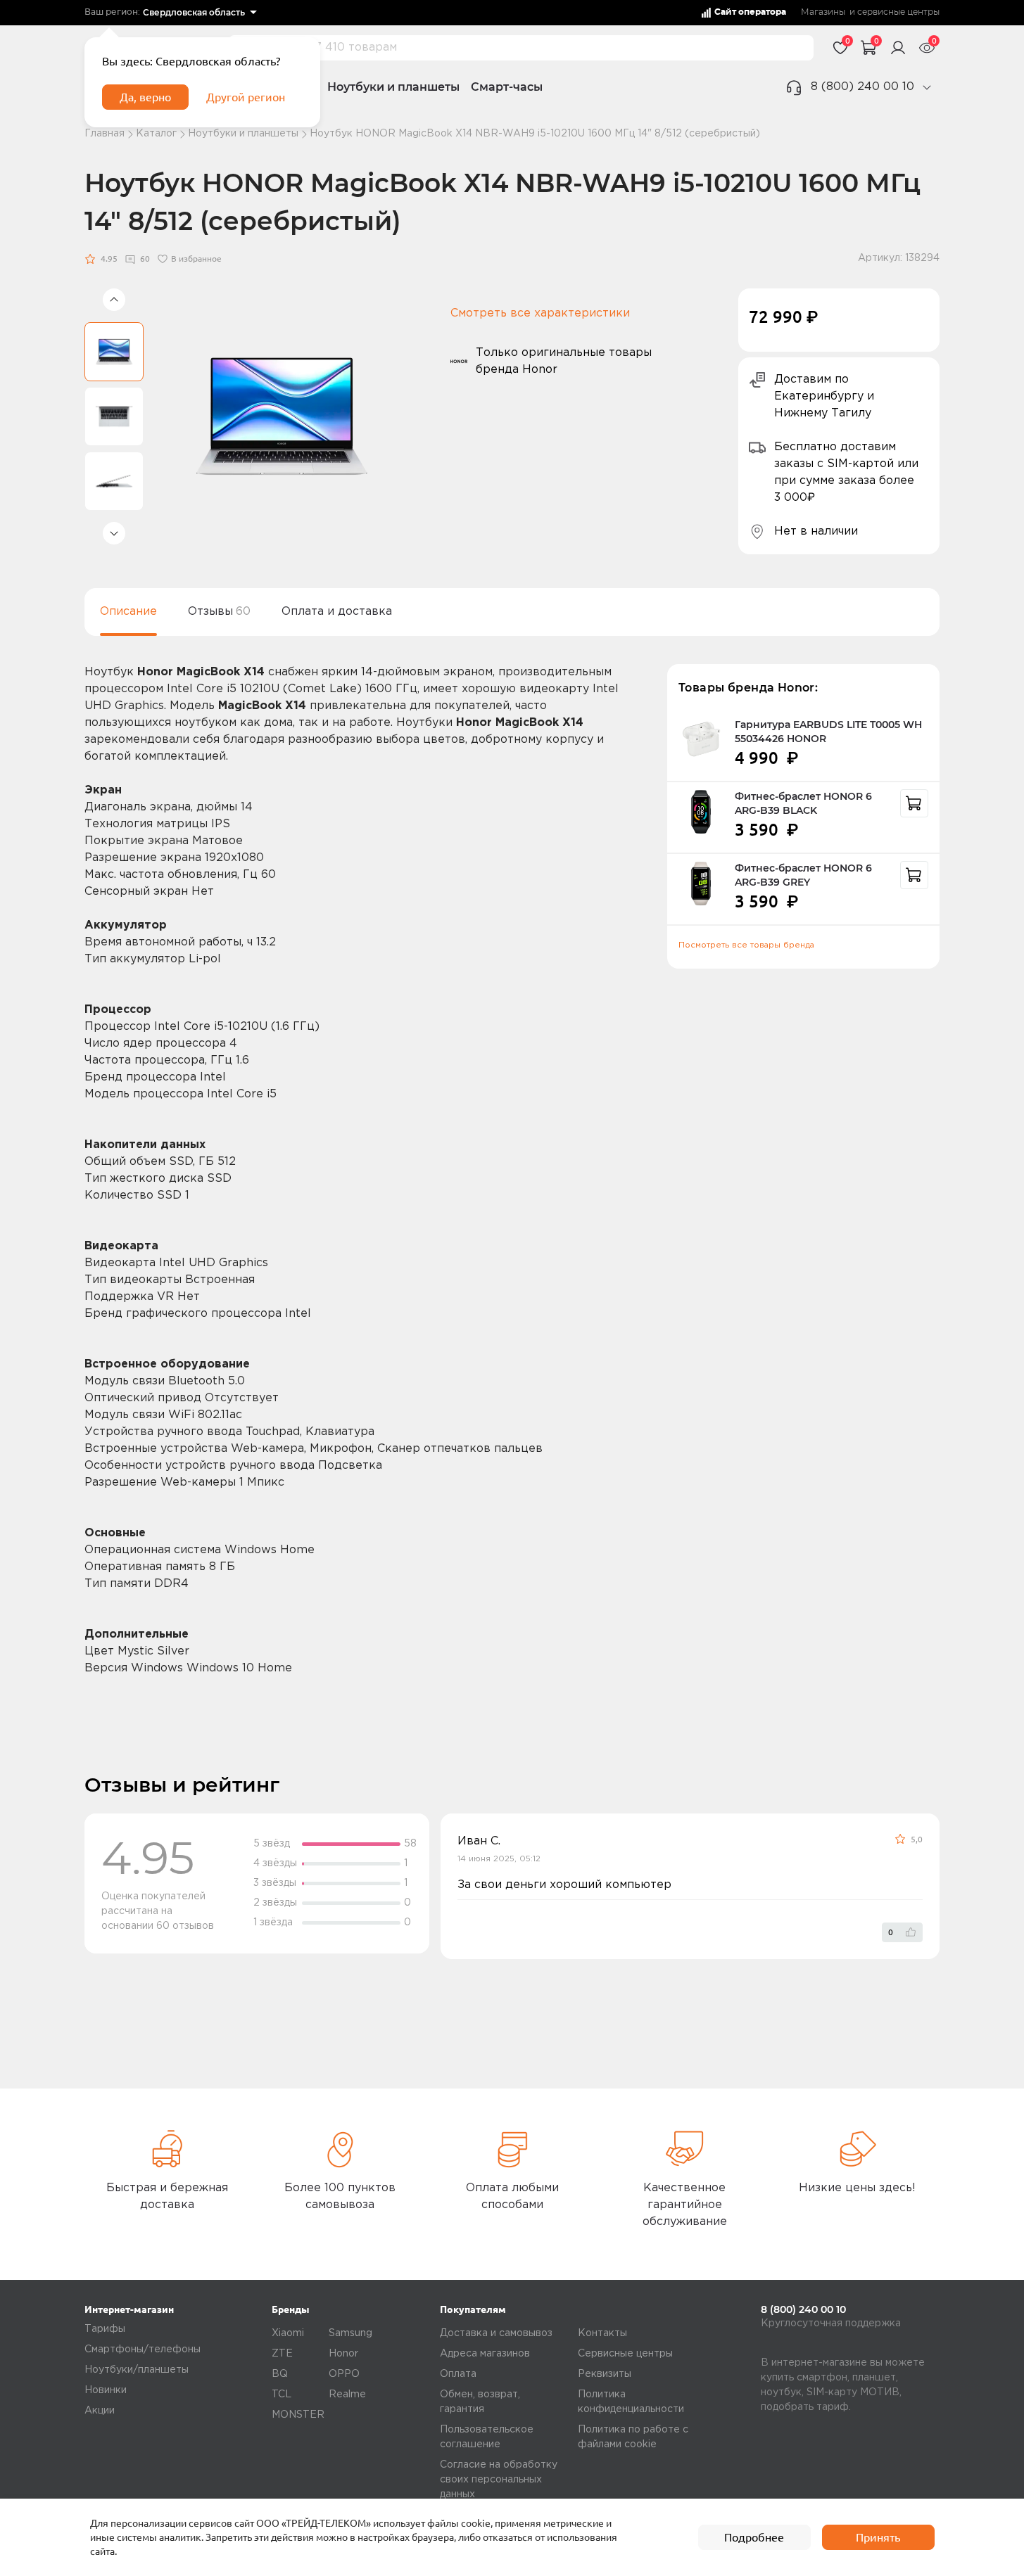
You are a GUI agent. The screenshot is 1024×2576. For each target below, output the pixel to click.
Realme (347, 2395)
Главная (105, 134)
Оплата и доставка (337, 612)
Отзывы (219, 612)
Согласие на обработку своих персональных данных (499, 2480)
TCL (282, 2395)
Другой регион (246, 97)
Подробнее (754, 2537)
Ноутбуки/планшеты (137, 2370)
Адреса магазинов (485, 2354)
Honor (343, 2354)
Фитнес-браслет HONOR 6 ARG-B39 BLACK (803, 803)
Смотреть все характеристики (540, 313)
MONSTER (298, 2415)
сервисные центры (898, 12)
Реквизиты (605, 2374)
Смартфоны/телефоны (143, 2349)
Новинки (106, 2390)
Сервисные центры (625, 2354)
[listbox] (200, 13)
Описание (128, 612)
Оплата (458, 2374)
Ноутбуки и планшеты (393, 87)
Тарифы (105, 2329)
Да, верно (145, 97)
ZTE (282, 2354)
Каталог (156, 134)
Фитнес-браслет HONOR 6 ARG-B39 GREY (803, 875)
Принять (878, 2537)
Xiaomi (288, 2333)
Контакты (602, 2333)
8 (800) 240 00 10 (862, 87)
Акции (100, 2411)
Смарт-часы (507, 87)
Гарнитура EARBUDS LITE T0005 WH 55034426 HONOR (828, 732)
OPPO (344, 2374)
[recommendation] (914, 803)
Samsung (350, 2333)
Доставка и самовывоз (496, 2333)
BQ (280, 2374)
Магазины (823, 12)
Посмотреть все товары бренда (746, 945)
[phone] (927, 87)
